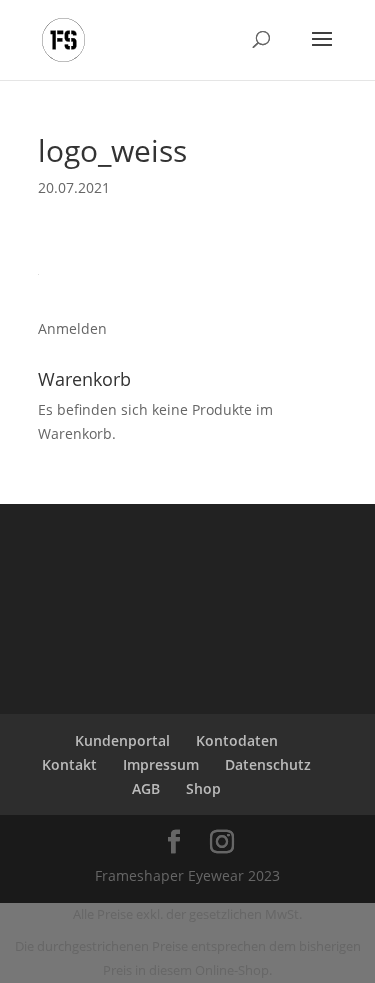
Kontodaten (237, 740)
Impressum (161, 764)
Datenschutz (268, 764)
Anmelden (72, 328)
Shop (203, 788)
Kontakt (69, 764)
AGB (146, 788)
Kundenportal (122, 740)
